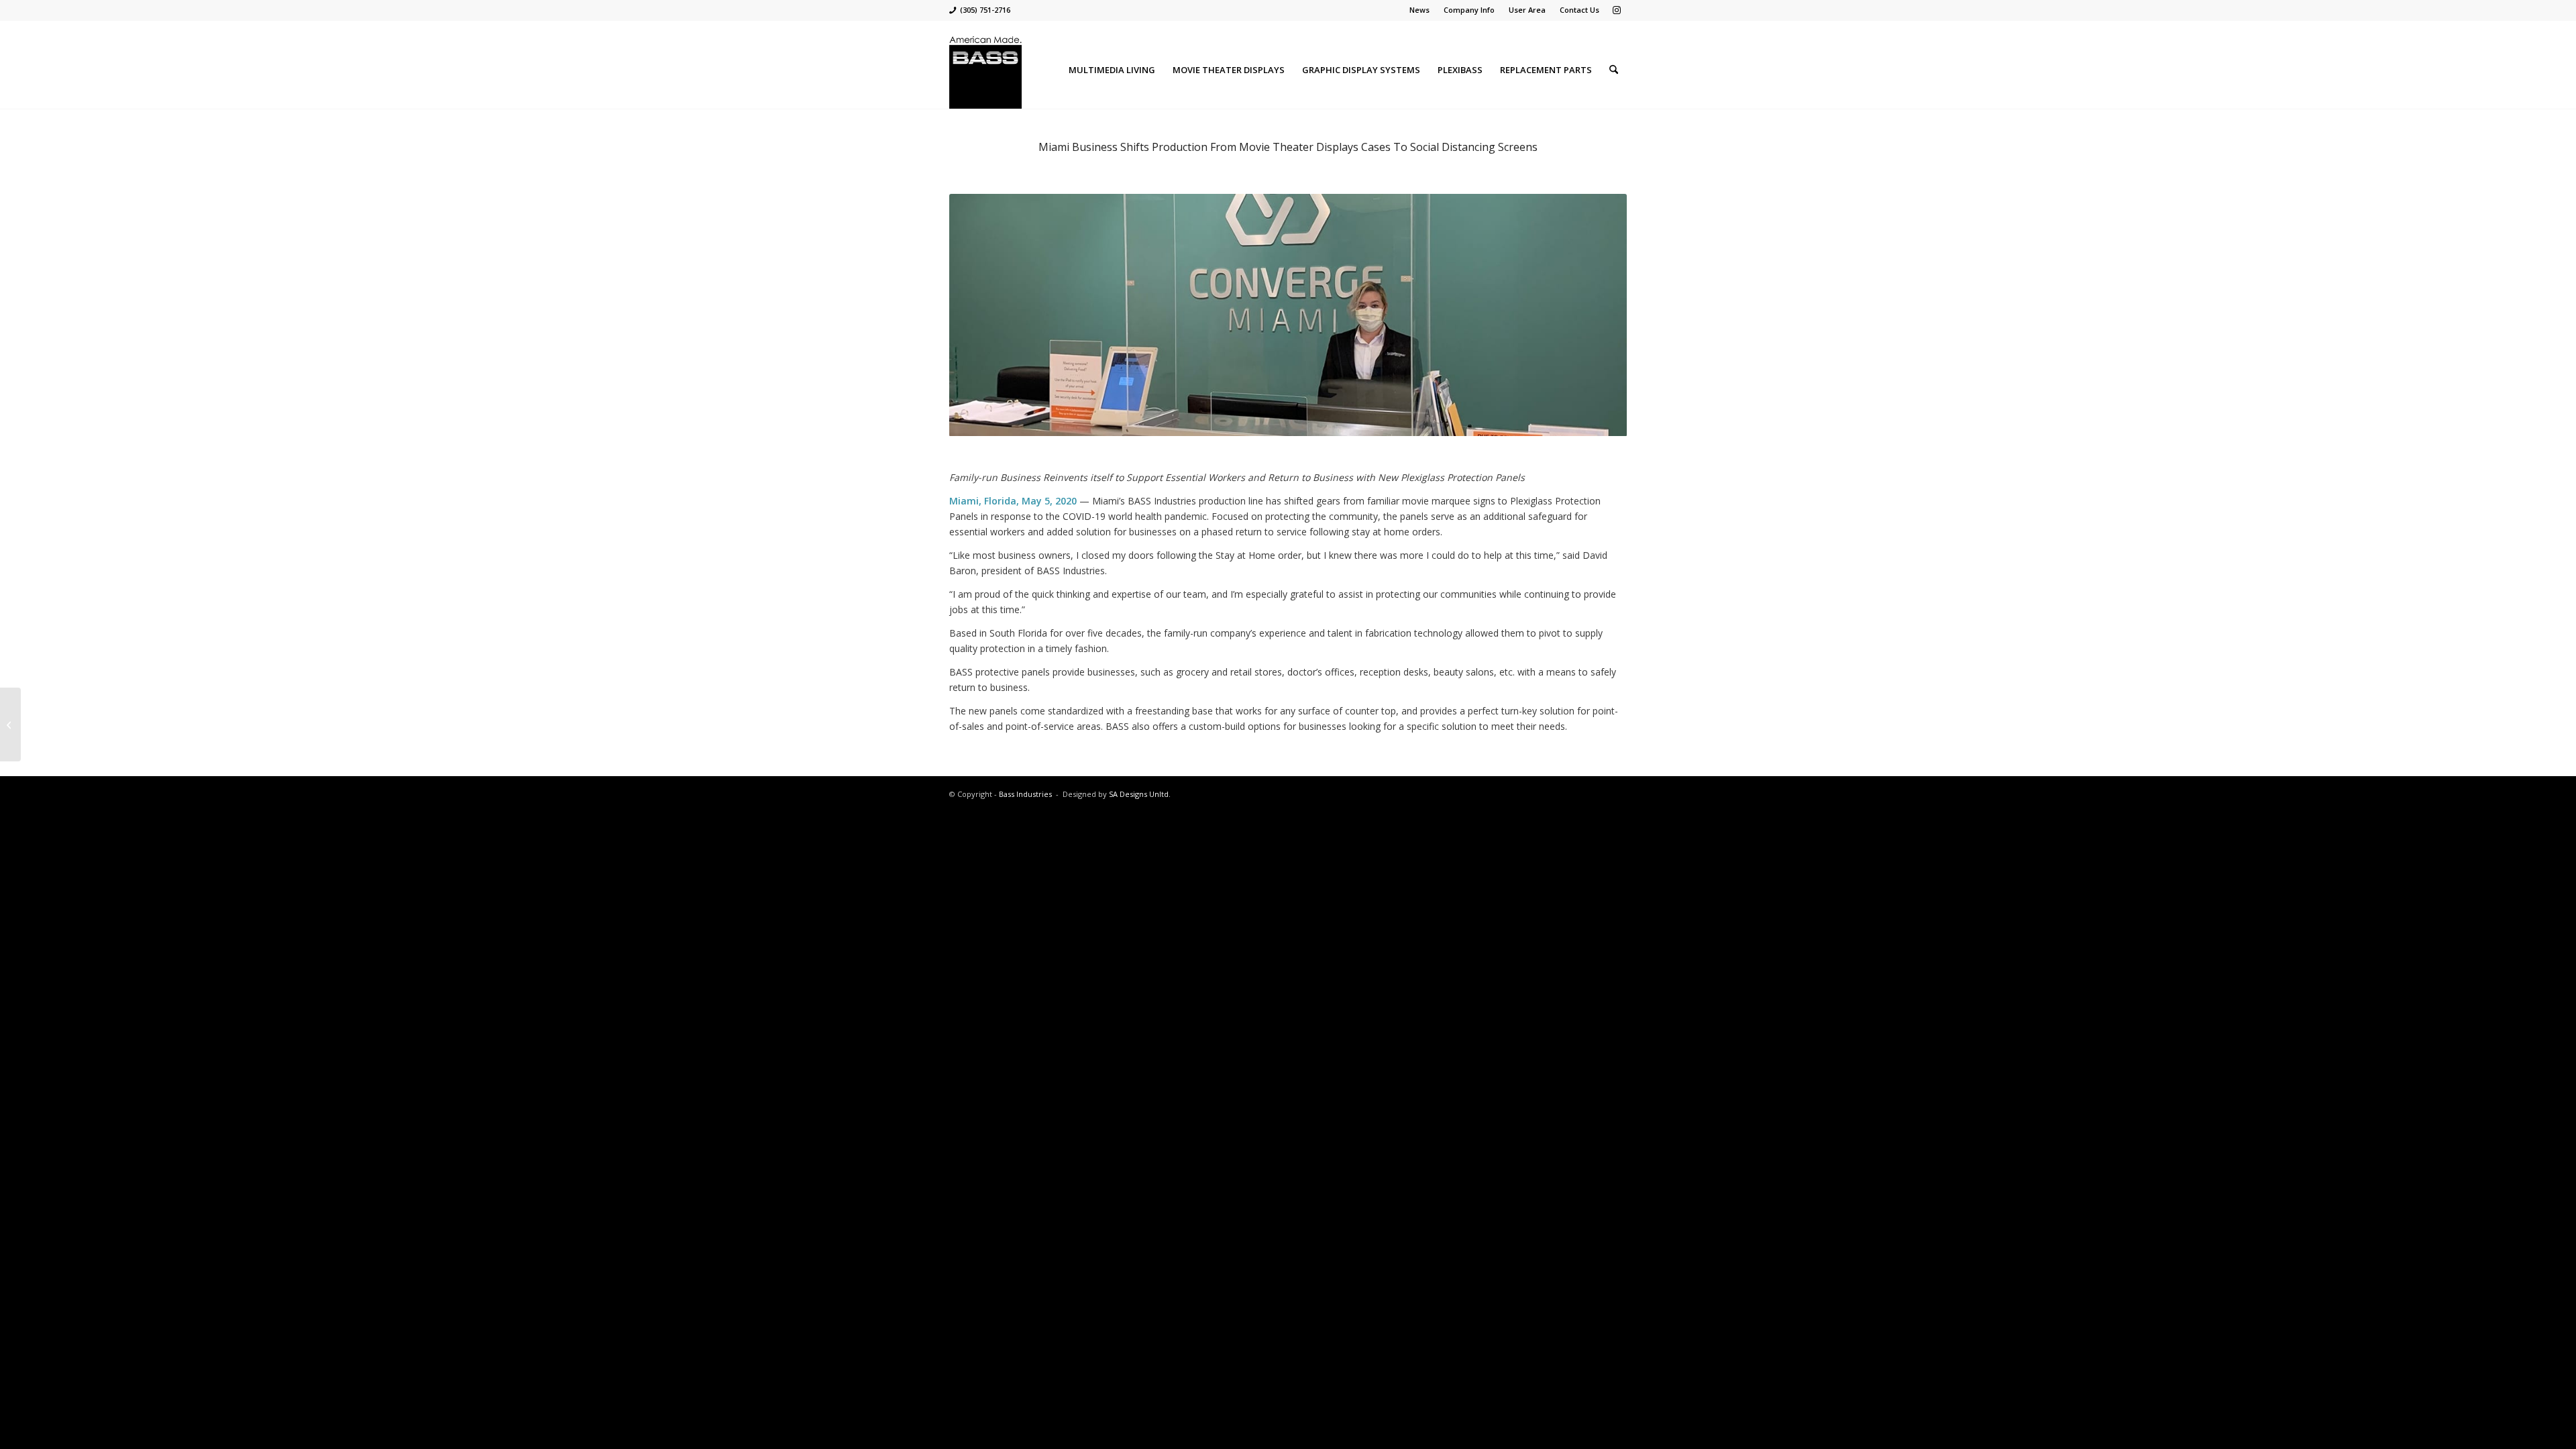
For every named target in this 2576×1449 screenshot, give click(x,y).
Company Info (1469, 10)
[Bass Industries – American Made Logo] (985, 70)
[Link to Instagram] (1617, 10)
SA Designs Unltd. (1140, 794)
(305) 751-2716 (985, 10)
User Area (1527, 10)
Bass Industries (1025, 794)
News (1419, 10)
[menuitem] (1420, 10)
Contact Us (1579, 10)
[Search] (1614, 70)
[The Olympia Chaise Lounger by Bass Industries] (10, 724)
